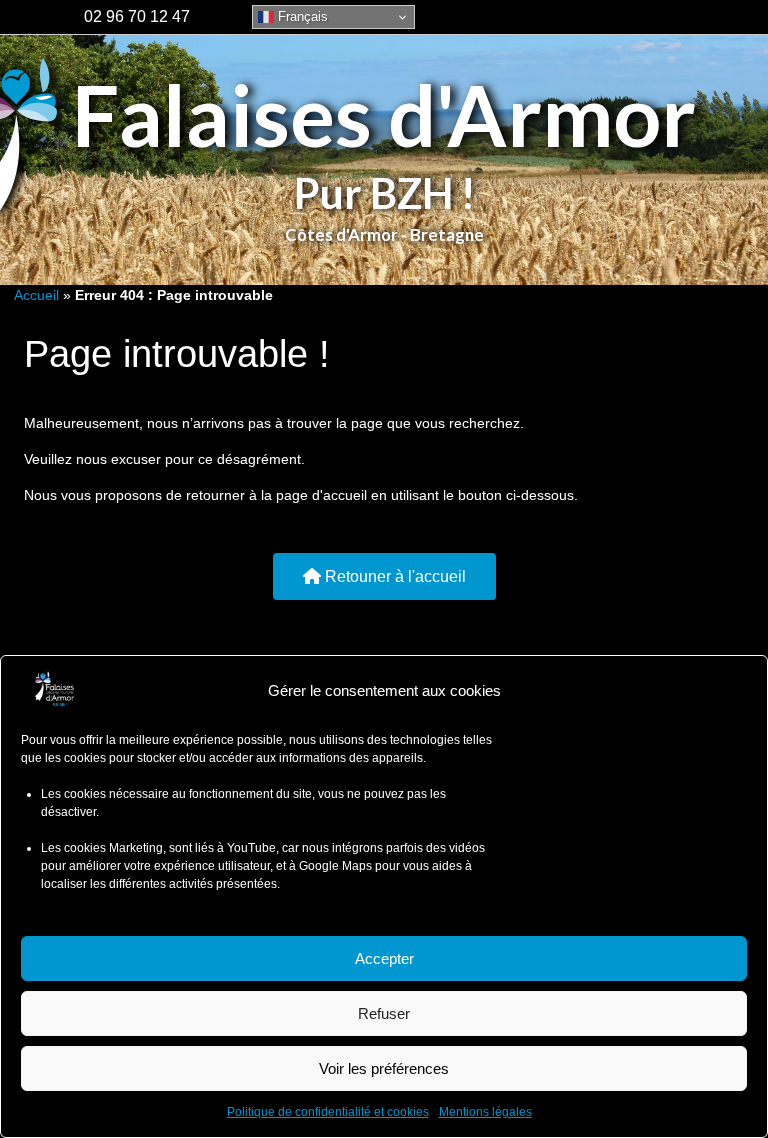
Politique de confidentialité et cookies (328, 1112)
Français (301, 16)
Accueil (36, 295)
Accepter (384, 958)
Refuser (384, 1013)
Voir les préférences (384, 1068)
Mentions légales (485, 1112)
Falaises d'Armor (384, 114)
